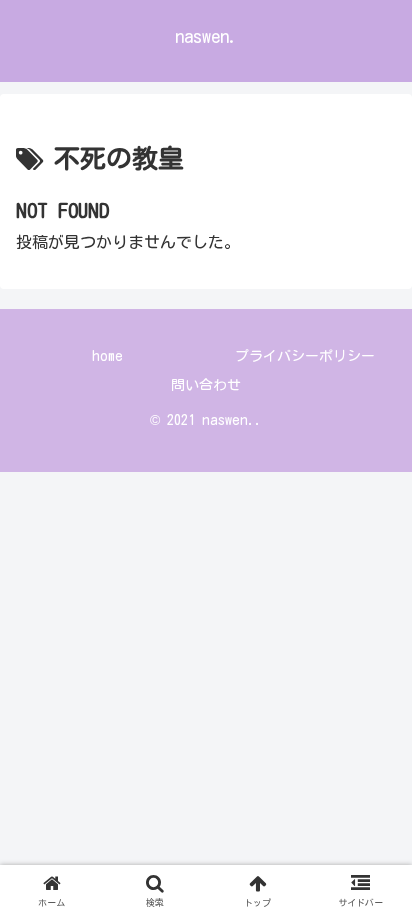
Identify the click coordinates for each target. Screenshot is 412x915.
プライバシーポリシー (305, 356)
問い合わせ (206, 385)
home (107, 356)
